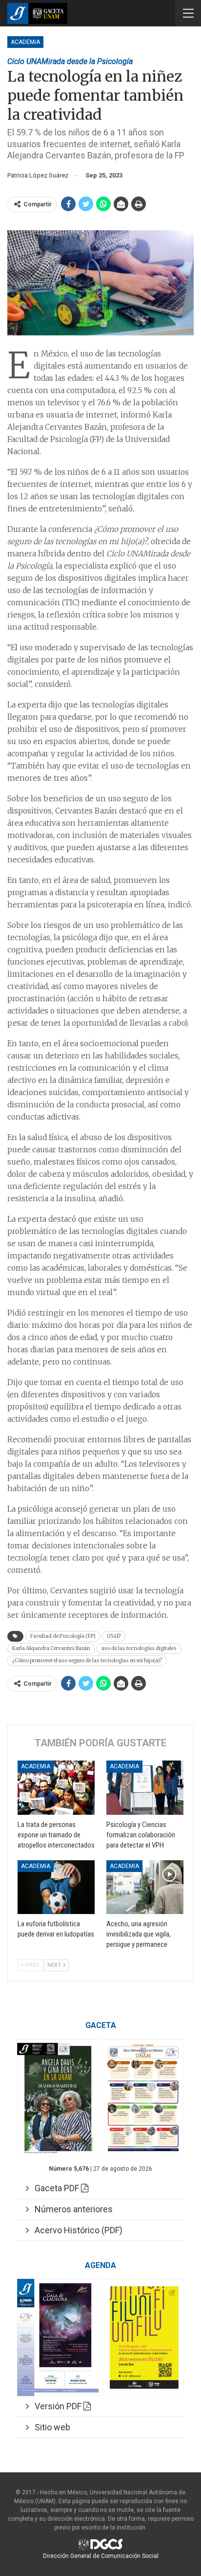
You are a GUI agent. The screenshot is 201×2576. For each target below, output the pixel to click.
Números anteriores (71, 2209)
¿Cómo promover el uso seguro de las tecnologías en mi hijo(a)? (87, 1661)
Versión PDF (56, 2406)
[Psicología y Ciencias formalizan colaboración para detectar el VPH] (145, 1788)
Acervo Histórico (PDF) (76, 2230)
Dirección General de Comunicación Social (101, 2556)
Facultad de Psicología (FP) (63, 1636)
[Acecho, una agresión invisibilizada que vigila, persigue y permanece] (145, 1887)
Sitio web (50, 2427)
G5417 (114, 1636)
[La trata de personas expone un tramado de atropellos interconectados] (56, 1788)
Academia (25, 42)
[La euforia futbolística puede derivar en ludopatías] (56, 1887)
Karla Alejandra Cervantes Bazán (51, 1648)
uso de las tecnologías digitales (139, 1648)
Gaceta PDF (55, 2188)
